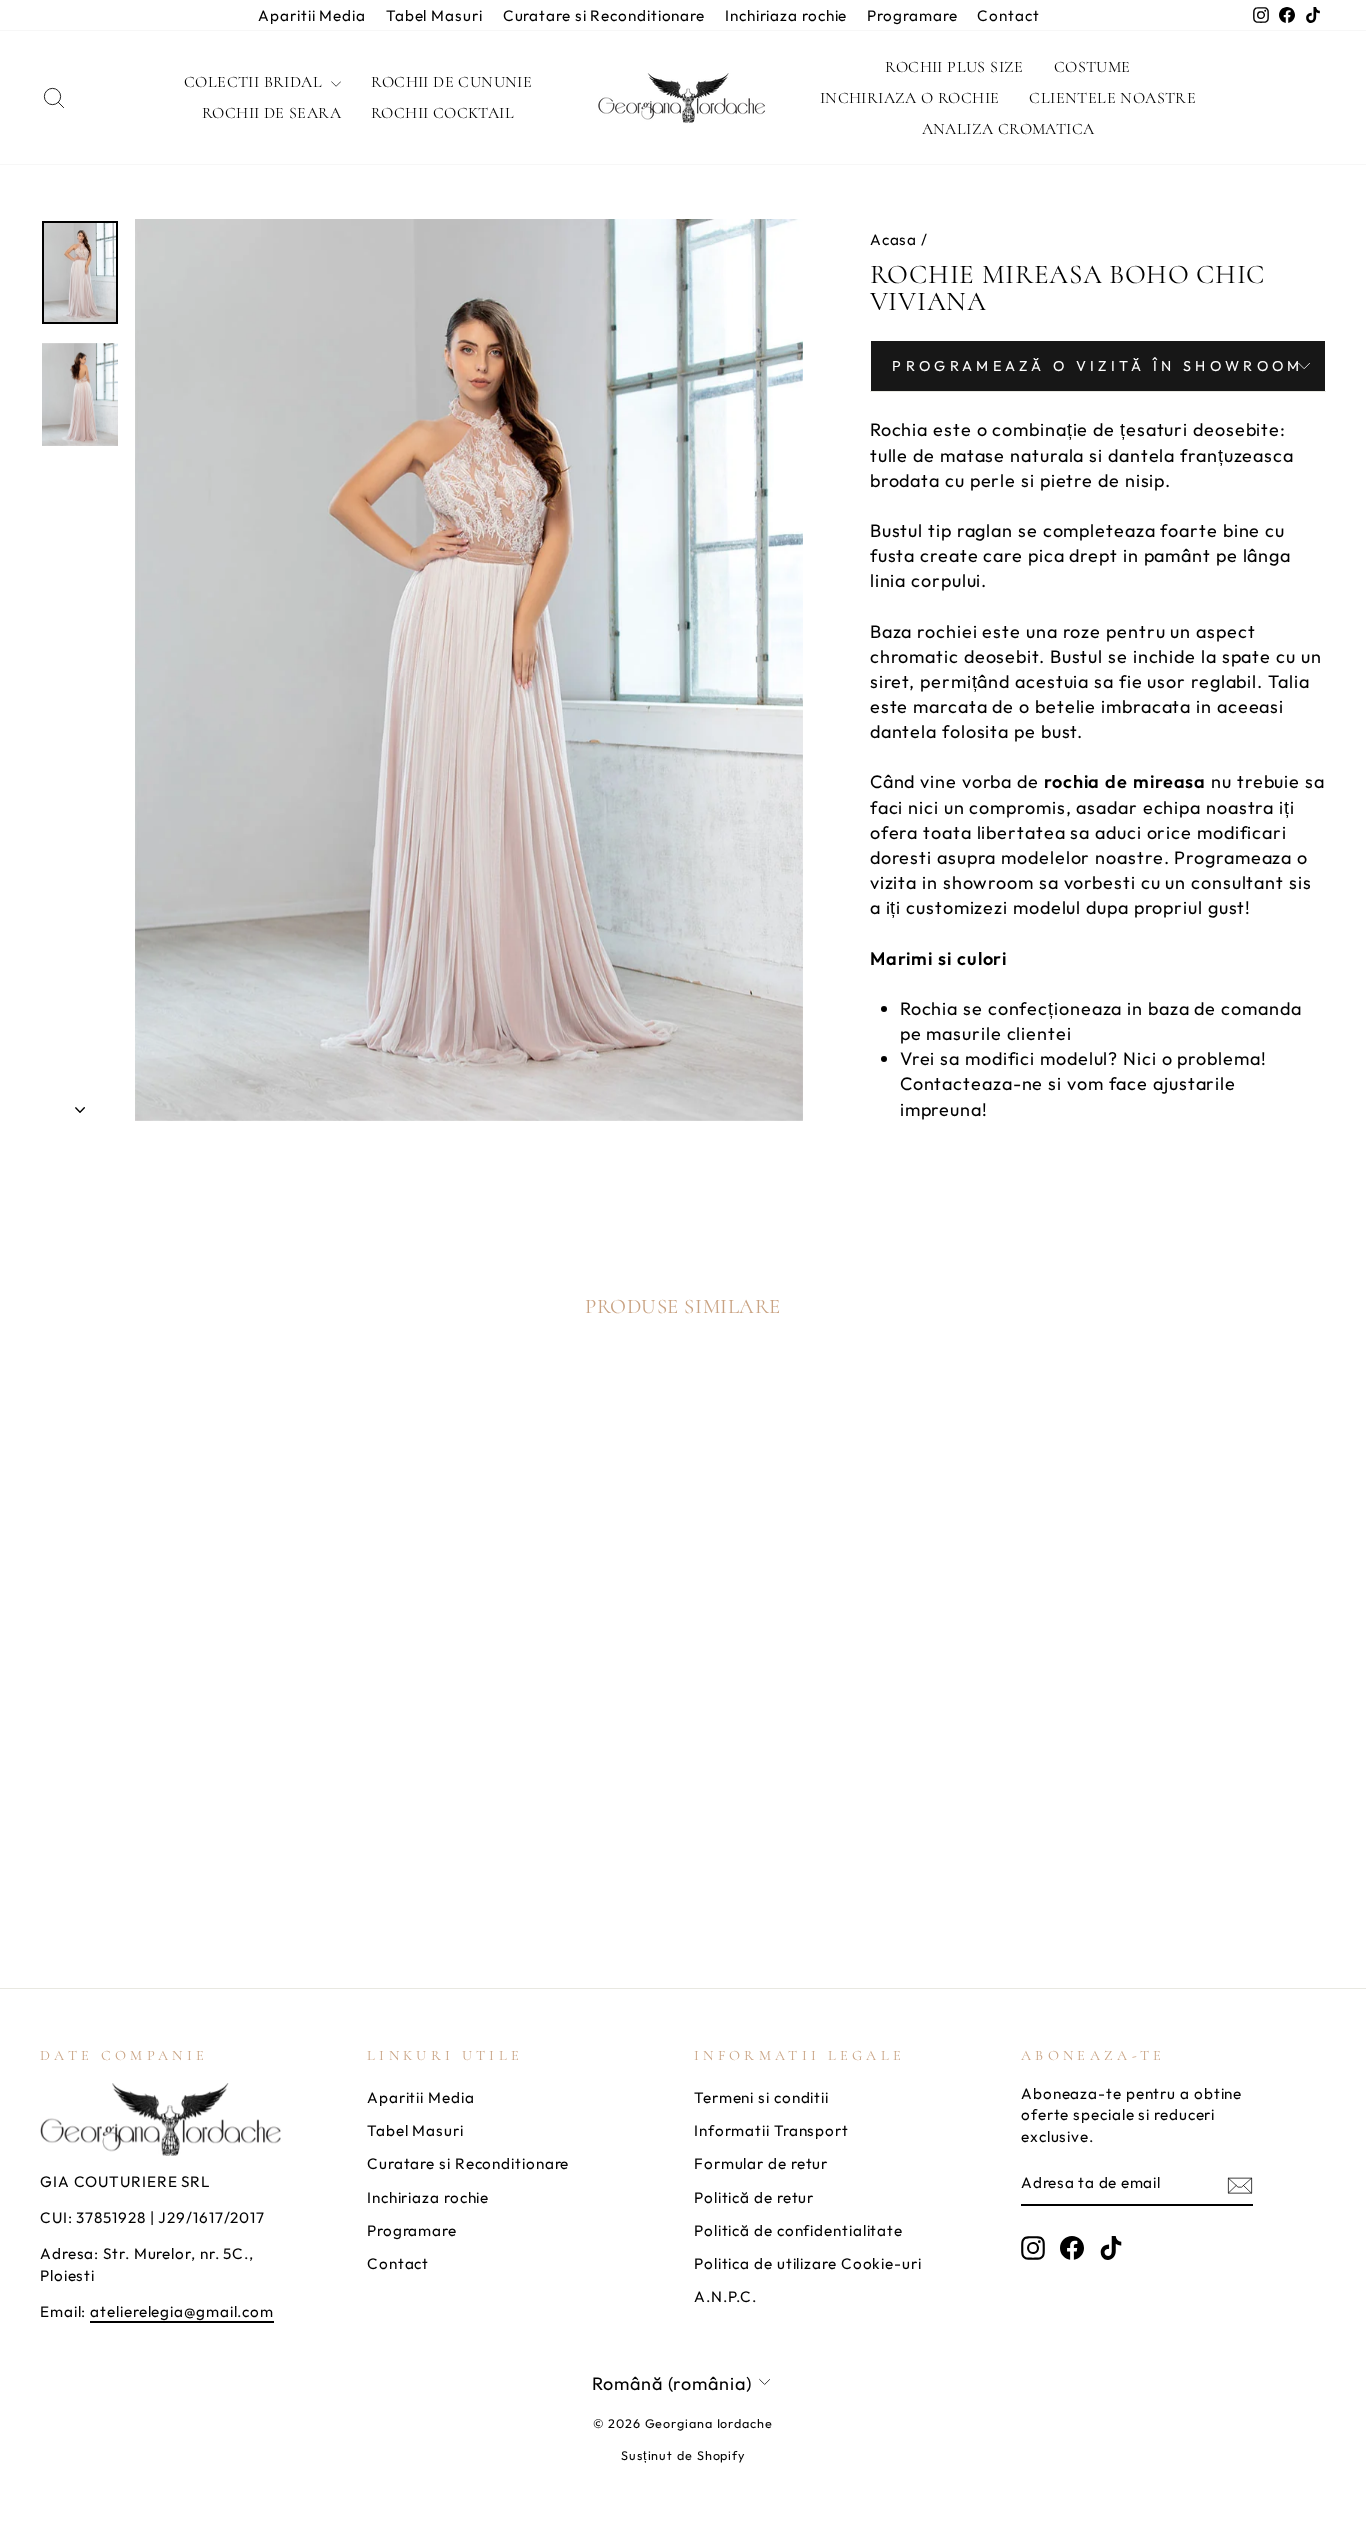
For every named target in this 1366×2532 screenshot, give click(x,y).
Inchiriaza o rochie (910, 98)
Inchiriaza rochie (786, 15)
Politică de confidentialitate (798, 2230)
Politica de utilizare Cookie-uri (808, 2263)
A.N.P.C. (725, 2296)
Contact (1008, 15)
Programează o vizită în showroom (1097, 366)
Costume (1092, 67)
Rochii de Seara (271, 113)
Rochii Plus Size (954, 67)
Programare (912, 15)
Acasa (894, 239)
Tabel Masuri (434, 15)
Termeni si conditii (761, 2097)
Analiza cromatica (1008, 129)
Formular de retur (761, 2163)
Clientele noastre (1112, 98)
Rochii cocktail (442, 113)
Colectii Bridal (255, 82)
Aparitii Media (312, 15)
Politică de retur (754, 2197)
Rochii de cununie (451, 82)
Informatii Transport (771, 2130)
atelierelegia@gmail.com (182, 2311)
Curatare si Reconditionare (604, 15)
